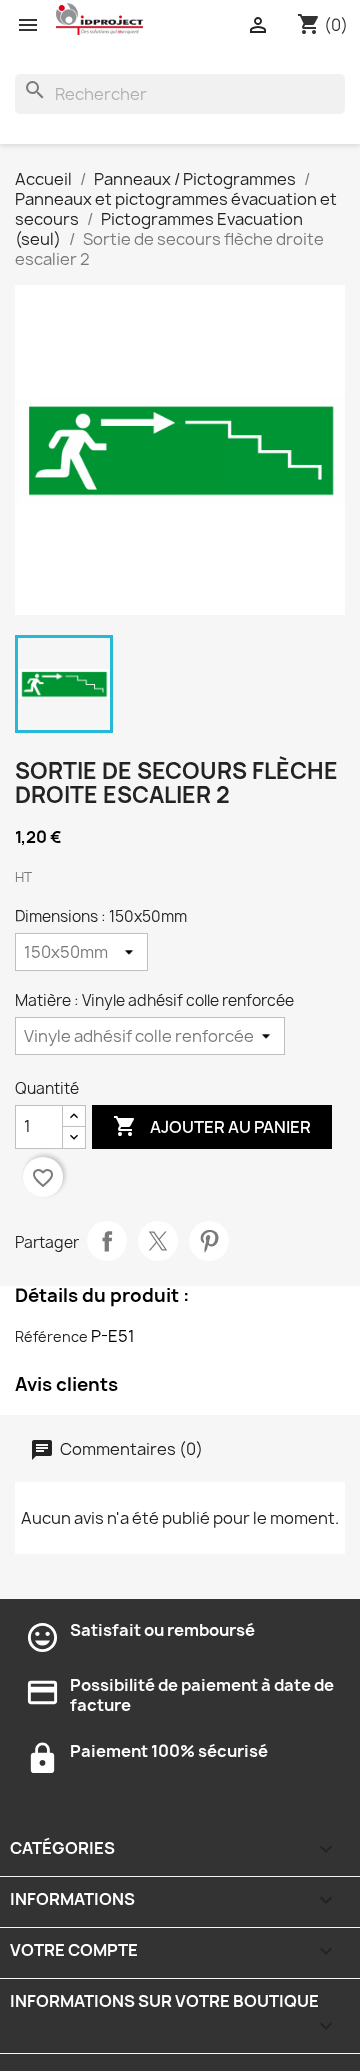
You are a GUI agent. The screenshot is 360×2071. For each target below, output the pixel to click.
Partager (107, 1241)
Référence (51, 1336)
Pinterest (209, 1241)
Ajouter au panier (212, 1126)
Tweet (158, 1241)
